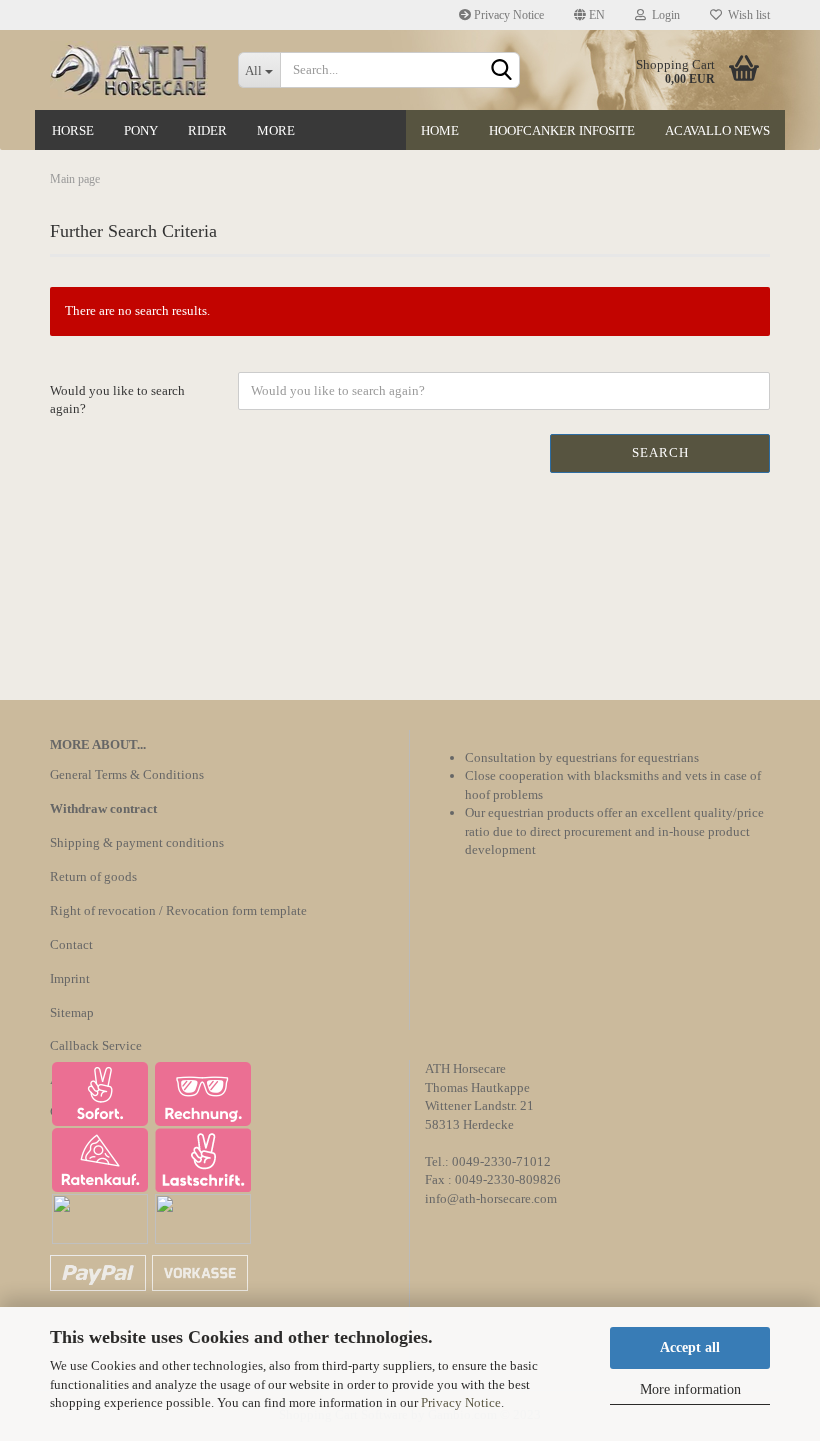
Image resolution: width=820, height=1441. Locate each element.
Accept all (690, 1347)
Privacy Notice (461, 1402)
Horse (73, 130)
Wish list (746, 15)
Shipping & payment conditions (137, 842)
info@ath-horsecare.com (491, 1198)
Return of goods (93, 876)
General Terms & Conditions (127, 774)
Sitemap (72, 1012)
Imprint (70, 978)
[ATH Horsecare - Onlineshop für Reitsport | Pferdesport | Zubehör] (129, 70)
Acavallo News (717, 130)
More (276, 130)
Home (440, 130)
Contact (71, 944)
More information (690, 1389)
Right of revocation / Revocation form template (178, 910)
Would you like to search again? (117, 400)
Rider (207, 130)
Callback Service (96, 1045)
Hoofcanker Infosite (562, 130)
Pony (141, 130)
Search (660, 452)
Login (663, 15)
